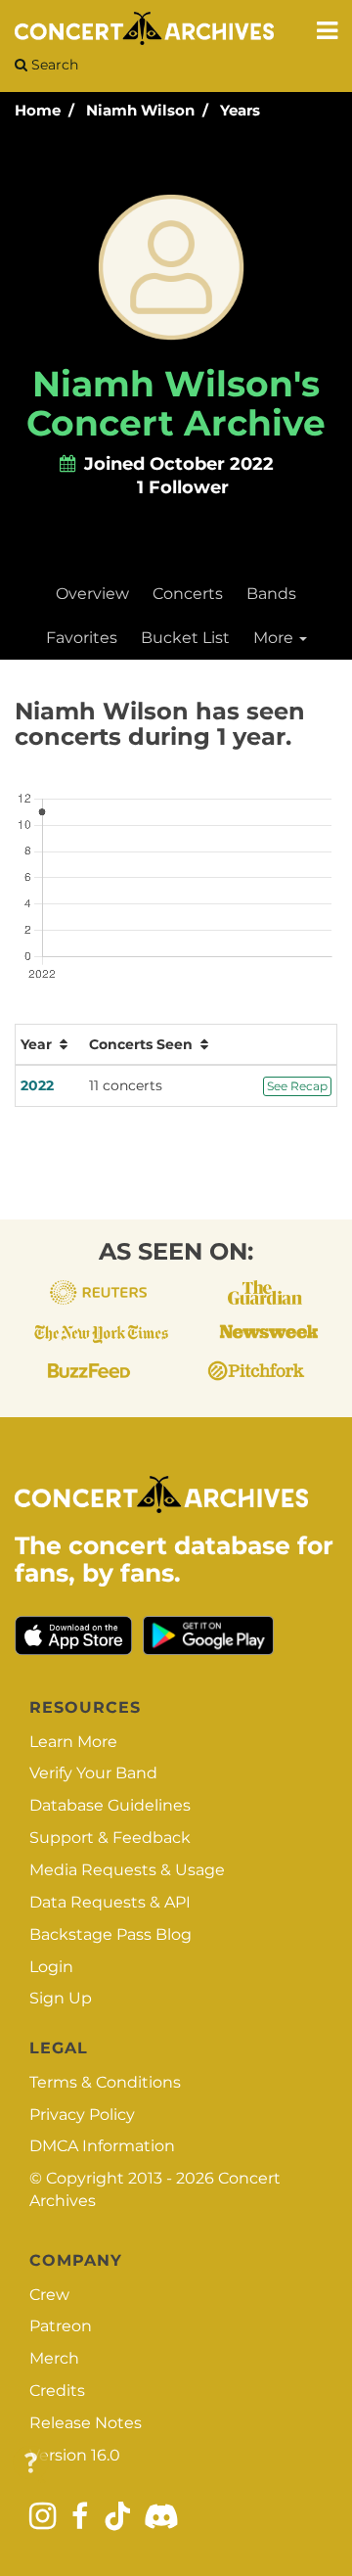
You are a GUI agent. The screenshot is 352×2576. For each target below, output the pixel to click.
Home (38, 110)
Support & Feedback (110, 1838)
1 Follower (183, 487)
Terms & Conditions (105, 2082)
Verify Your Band (93, 1773)
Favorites (82, 638)
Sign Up (61, 1998)
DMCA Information (102, 2146)
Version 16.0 (75, 2455)
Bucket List (185, 638)
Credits (57, 2391)
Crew (49, 2295)
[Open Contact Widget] (31, 2464)
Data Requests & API (110, 1902)
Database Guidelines (110, 1805)
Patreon (61, 2326)
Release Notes (86, 2423)
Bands (271, 594)
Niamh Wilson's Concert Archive (176, 403)
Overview (92, 594)
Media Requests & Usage (127, 1870)
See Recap (297, 1086)
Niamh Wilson (140, 110)
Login (51, 1967)
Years (240, 110)
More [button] (275, 638)
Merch (54, 2358)
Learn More (73, 1742)
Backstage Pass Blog (110, 1934)
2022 (37, 1085)
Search (53, 65)
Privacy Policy (82, 2115)
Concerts (188, 594)
